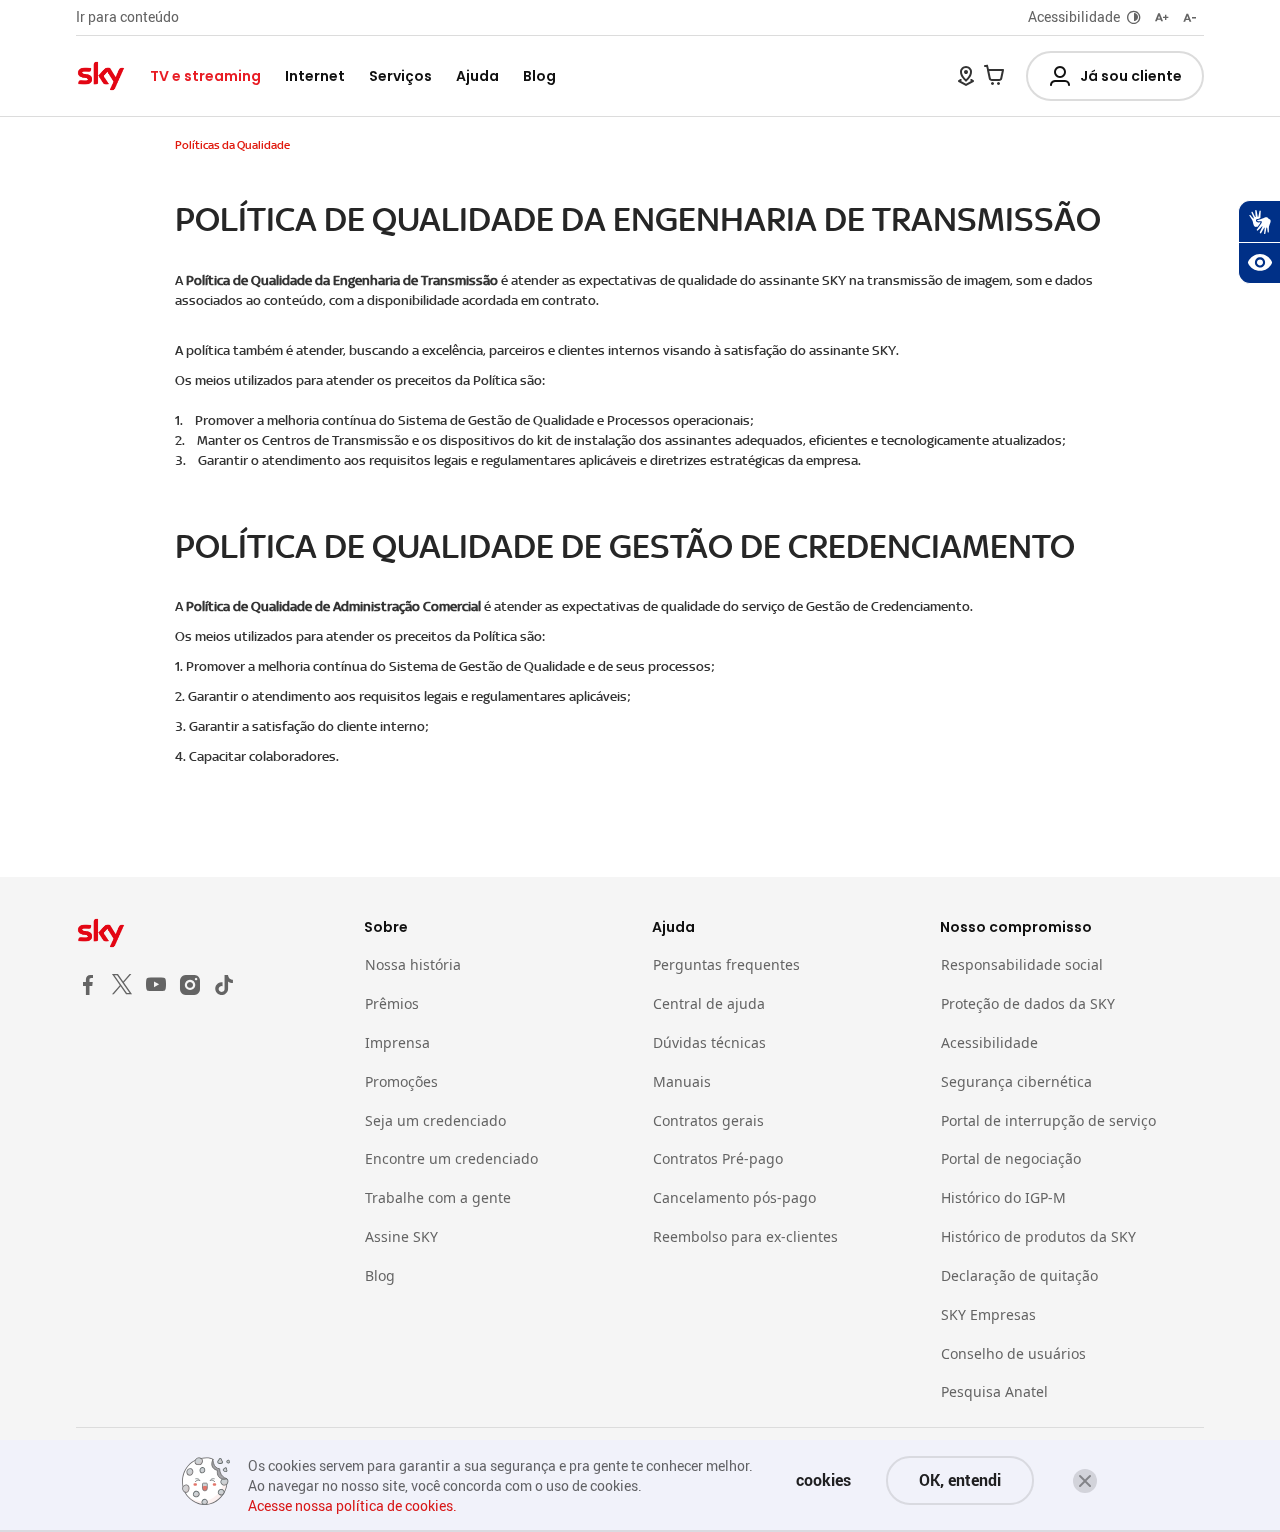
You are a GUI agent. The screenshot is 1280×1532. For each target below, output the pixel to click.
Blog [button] (539, 76)
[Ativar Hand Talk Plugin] (1259, 221)
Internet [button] (315, 76)
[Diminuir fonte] (1190, 17)
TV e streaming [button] (205, 76)
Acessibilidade (1074, 16)
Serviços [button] (400, 76)
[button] (1085, 1481)
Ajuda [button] (477, 76)
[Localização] (966, 76)
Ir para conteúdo (127, 16)
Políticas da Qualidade (232, 145)
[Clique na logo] (208, 933)
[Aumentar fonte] (1162, 17)
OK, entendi (960, 1480)
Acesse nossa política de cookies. (352, 1505)
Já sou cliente (1131, 76)
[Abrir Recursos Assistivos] (1259, 263)
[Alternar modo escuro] (1134, 17)
